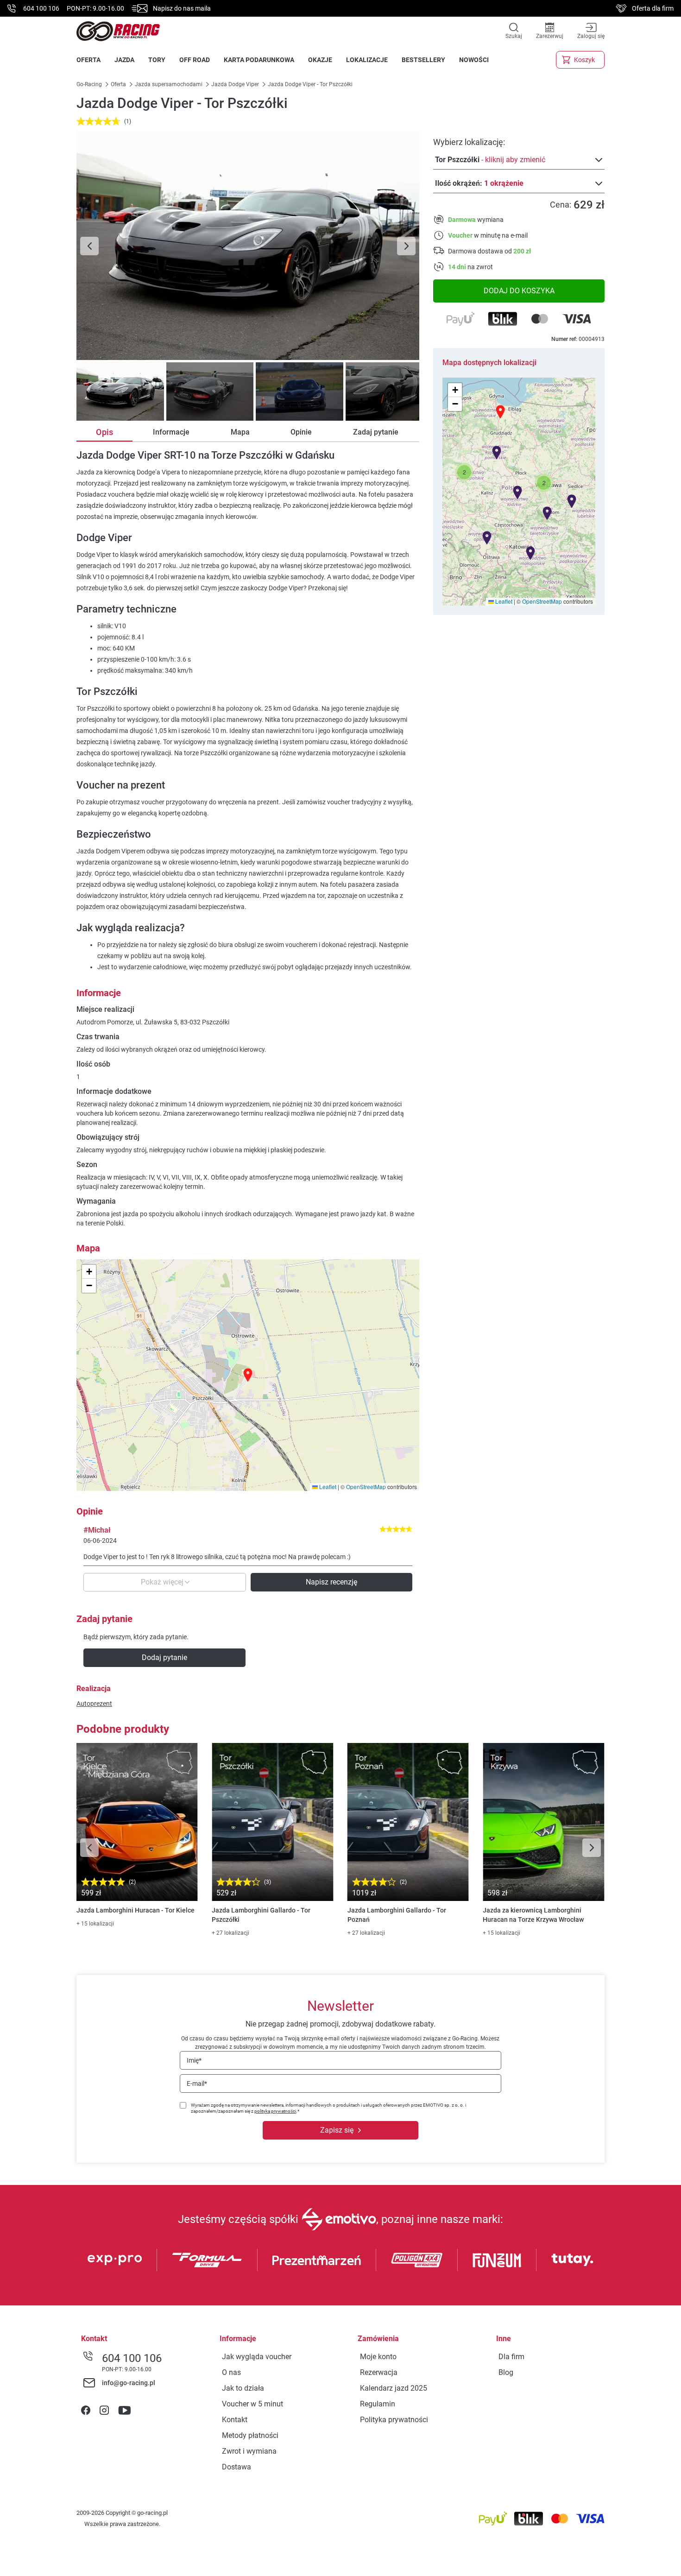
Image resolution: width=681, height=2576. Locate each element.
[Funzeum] (497, 2260)
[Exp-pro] (115, 2260)
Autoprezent (94, 1704)
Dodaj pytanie (164, 1657)
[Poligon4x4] (417, 2260)
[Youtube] (124, 2411)
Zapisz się (337, 2130)
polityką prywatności (275, 2111)
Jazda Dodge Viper (235, 84)
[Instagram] (104, 2411)
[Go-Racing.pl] (118, 31)
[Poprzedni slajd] (89, 246)
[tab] (119, 391)
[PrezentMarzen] (317, 2260)
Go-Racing (90, 84)
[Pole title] (248, 246)
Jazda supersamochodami (169, 84)
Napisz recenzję (331, 1582)
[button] (544, 483)
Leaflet (503, 601)
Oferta (118, 84)
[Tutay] (572, 2260)
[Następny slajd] (406, 246)
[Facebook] (86, 2411)
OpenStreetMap (542, 601)
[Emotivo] (339, 2219)
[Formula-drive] (207, 2260)
